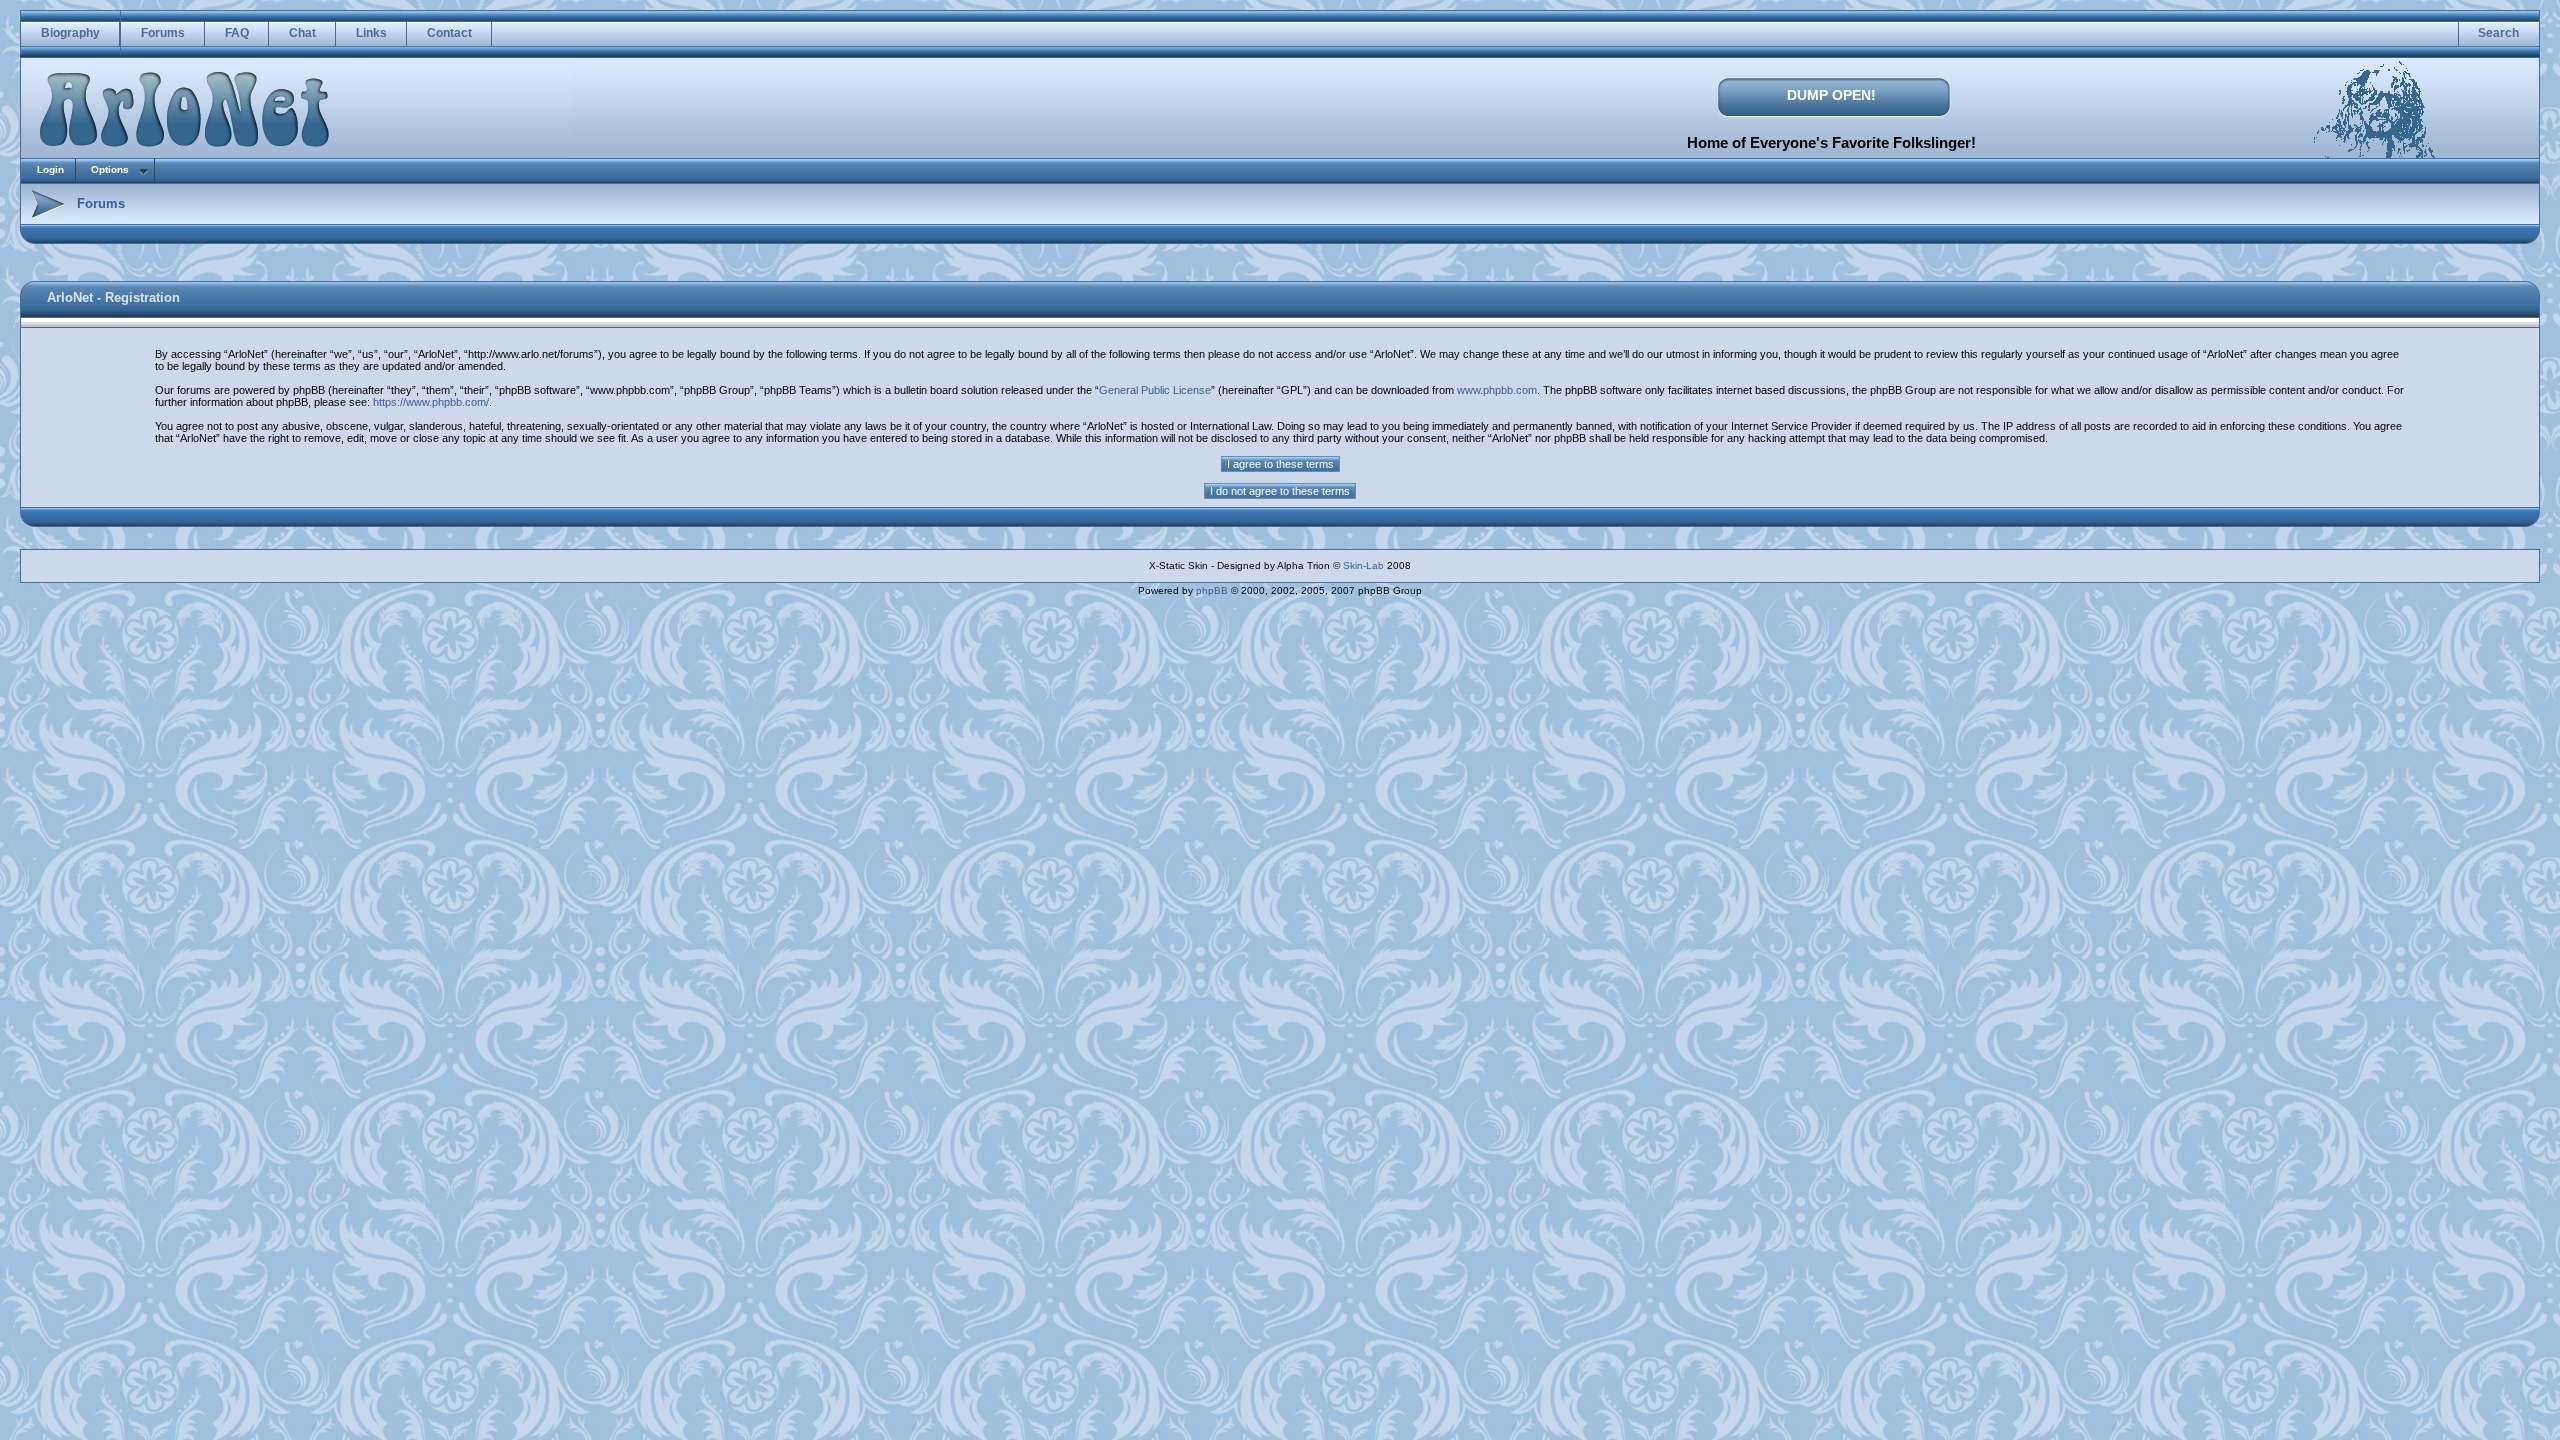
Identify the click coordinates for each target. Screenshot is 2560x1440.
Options (110, 169)
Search (2498, 33)
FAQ (237, 33)
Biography (70, 33)
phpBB (1212, 590)
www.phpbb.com (1497, 390)
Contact (449, 33)
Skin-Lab (1363, 565)
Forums (163, 33)
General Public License (1155, 390)
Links (371, 33)
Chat (302, 33)
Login (50, 169)
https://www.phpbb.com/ (431, 402)
